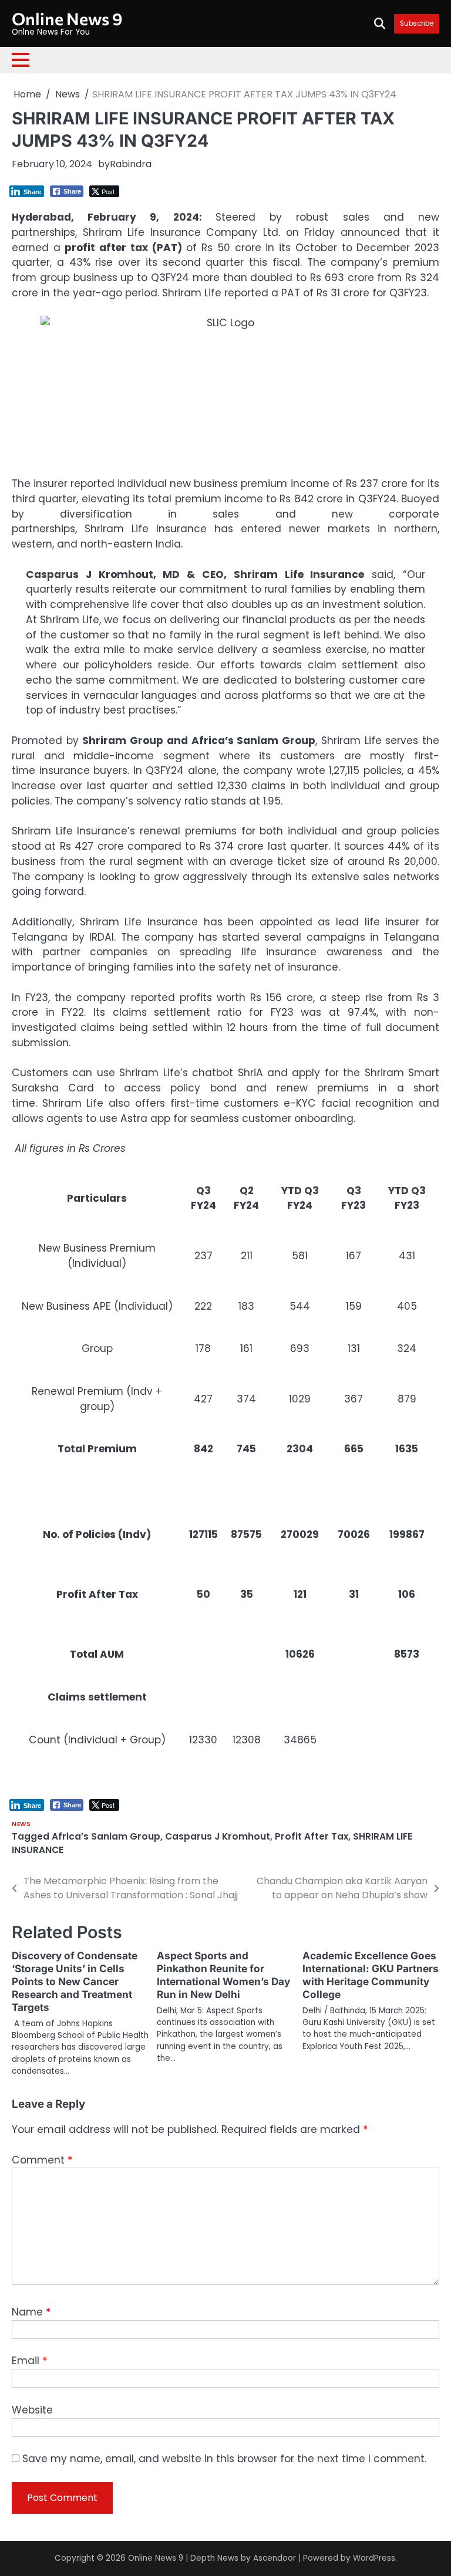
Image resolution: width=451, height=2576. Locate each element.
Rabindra (131, 164)
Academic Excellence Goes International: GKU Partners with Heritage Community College (371, 1975)
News (21, 1824)
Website (32, 2410)
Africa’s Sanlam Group (106, 1836)
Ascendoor (275, 2558)
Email (29, 2361)
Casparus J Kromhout (218, 1836)
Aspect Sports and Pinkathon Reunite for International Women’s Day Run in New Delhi (223, 1975)
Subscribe (417, 24)
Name (31, 2312)
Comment (42, 2160)
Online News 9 (67, 18)
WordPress (374, 2558)
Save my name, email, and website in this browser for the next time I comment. (224, 2459)
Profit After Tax (312, 1836)
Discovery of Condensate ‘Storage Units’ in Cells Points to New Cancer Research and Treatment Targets (75, 1981)
